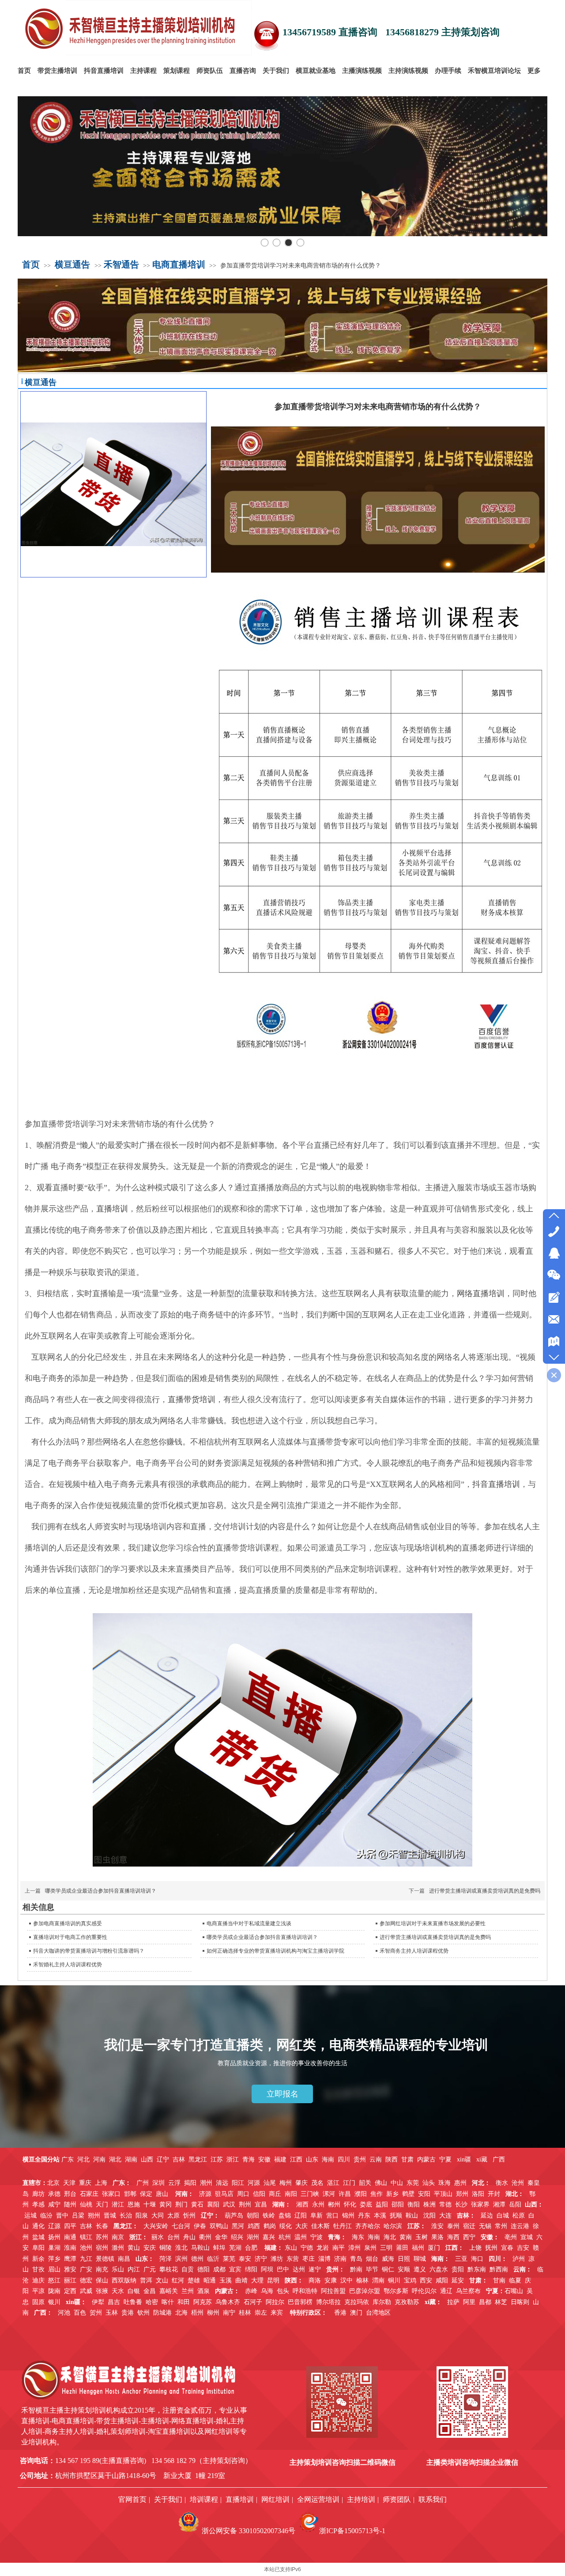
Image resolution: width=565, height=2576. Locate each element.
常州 (501, 2226)
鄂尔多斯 (396, 2291)
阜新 (316, 2216)
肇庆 (301, 2183)
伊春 (200, 2226)
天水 (118, 2291)
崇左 (261, 2313)
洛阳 (478, 2194)
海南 (374, 2237)
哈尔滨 (393, 2226)
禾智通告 (121, 264)
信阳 (259, 2194)
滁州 (118, 2248)
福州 (418, 2248)
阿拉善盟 (333, 2291)
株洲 (429, 2204)
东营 (293, 2259)
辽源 (54, 2226)
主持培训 (361, 2499)
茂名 (317, 2183)
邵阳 (398, 2204)
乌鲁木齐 (228, 2302)
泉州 (370, 2248)
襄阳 (213, 2204)
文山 (162, 2280)
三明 (386, 2248)
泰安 (245, 2259)
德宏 (86, 2280)
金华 (221, 2237)
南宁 (229, 2313)
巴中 (283, 2269)
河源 (254, 2183)
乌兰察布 (468, 2291)
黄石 (197, 2204)
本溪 (380, 2216)
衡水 (502, 2183)
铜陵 (166, 2248)
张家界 (480, 2204)
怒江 (54, 2280)
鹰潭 (70, 2259)
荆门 (181, 2204)
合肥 (251, 2248)
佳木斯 (320, 2226)
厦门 (434, 2248)
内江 (134, 2269)
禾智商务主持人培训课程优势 (414, 1951)
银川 (54, 2302)
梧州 (197, 2313)
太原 (173, 2216)
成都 (219, 2269)
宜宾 (235, 2269)
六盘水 (439, 2269)
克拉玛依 (357, 2302)
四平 (70, 2226)
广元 (150, 2269)
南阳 (291, 2194)
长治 (126, 2216)
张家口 (111, 2194)
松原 (519, 2216)
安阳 (424, 2194)
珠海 (444, 2183)
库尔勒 (382, 2302)
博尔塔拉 (328, 2302)
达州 (299, 2269)
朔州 (94, 2216)
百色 (80, 2313)
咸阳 (442, 2280)
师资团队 (397, 2499)
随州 (70, 2204)
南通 (70, 2237)
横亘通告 (73, 264)
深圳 (158, 2183)
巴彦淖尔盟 (365, 2291)
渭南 (378, 2280)
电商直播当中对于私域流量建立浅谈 (249, 1924)
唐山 (162, 2194)
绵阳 (251, 2269)
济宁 (261, 2259)
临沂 (213, 2259)
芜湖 (235, 2248)
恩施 (134, 2204)
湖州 (253, 2237)
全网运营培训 (318, 2499)
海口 (477, 2259)
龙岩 (323, 2248)
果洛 (437, 2237)
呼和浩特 (305, 2291)
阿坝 (267, 2269)
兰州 (188, 2291)
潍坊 (277, 2259)
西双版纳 (124, 2280)
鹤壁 (408, 2194)
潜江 (118, 2204)
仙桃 (86, 2204)
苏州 (102, 2237)
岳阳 (515, 2204)
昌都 (485, 2302)
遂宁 (315, 2269)
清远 (222, 2183)
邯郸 (130, 2194)
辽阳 (301, 2216)
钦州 (143, 2313)
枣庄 (309, 2259)
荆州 (245, 2204)
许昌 (345, 2194)
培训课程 (204, 2499)
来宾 (277, 2313)
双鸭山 (219, 2226)
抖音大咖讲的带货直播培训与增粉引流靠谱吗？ (89, 1951)
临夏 (515, 2280)
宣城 (527, 2237)
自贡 (188, 2269)
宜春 (507, 2248)
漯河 (329, 2194)
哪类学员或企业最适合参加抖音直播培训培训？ (101, 1891)
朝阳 (253, 2216)
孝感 (38, 2204)
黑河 (238, 2226)
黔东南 (477, 2269)
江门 (349, 2183)
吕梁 (78, 2216)
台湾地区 (378, 2313)
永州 (318, 2204)
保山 (102, 2280)
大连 (445, 2216)
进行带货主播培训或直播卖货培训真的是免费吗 (485, 1891)
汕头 (429, 2183)
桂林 (245, 2313)
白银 (134, 2291)
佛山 (381, 2183)
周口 (243, 2194)
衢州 (205, 2237)
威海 (388, 2259)
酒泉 (203, 2291)
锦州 (348, 2216)
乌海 (267, 2291)
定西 (70, 2291)
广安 (86, 2269)
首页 (31, 264)
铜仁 (388, 2269)
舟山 (189, 2237)
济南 (340, 2259)
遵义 (420, 2269)
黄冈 (166, 2204)
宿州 (102, 2248)
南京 (118, 2237)
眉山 (54, 2269)
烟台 (372, 2259)
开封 (494, 2194)
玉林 (112, 2313)
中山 (397, 2183)
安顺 (404, 2269)
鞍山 (412, 2216)
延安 (458, 2280)
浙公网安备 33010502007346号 (249, 2531)
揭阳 (190, 2183)
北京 (53, 2183)
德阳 (203, 2269)
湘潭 (499, 2204)
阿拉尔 (275, 2302)
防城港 (162, 2313)
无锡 (485, 2226)
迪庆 (38, 2280)
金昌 (150, 2291)
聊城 (420, 2259)
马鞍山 (200, 2248)
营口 (332, 2216)
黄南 (406, 2237)
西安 (426, 2280)
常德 (445, 2204)
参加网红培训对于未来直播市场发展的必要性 (433, 1924)
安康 (331, 2280)
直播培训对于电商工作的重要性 (70, 1937)
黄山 (134, 2248)
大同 (158, 2216)
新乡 (392, 2194)
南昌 (124, 2259)
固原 (38, 2302)
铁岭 (269, 2216)
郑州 (462, 2194)
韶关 (365, 2183)
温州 (301, 2237)
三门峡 (310, 2194)
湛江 (333, 2183)
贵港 (128, 2313)
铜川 (394, 2280)
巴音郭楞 (300, 2302)
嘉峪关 (169, 2291)
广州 (143, 2183)
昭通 (210, 2280)
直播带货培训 (192, 1399)
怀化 (350, 2204)
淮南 (70, 2248)
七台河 (181, 2226)
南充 (102, 2269)
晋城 (110, 2216)
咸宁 (54, 2204)
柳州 (213, 2313)
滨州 (181, 2259)
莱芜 (229, 2259)
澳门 (356, 2313)
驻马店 (224, 2194)
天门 (102, 2204)
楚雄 (194, 2280)
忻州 (189, 2216)
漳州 (354, 2248)
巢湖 (54, 2248)
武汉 (229, 2204)
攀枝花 (169, 2269)
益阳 (382, 2204)
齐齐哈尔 (368, 2226)
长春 (102, 2226)
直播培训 (112, 1209)
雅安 (70, 2269)
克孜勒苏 (407, 2302)
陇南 (54, 2291)
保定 (146, 2194)
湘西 (302, 2204)
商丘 (275, 2194)
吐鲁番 (133, 2302)
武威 (86, 2291)
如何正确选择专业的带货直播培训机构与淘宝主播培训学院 (275, 1951)
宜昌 (261, 2204)
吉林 (86, 2226)
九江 (86, 2259)
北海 (181, 2313)
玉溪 (226, 2280)
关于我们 (168, 2499)
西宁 (469, 2237)
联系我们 (433, 2499)
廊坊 (38, 2194)
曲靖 (241, 2280)
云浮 (174, 2183)
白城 (503, 2216)
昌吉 (114, 2302)
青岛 (356, 2259)
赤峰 (251, 2291)
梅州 (286, 2183)
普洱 (146, 2280)
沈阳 (429, 2216)
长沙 (461, 2204)
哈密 (152, 2302)
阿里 (469, 2302)
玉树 (422, 2237)
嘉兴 (269, 2237)
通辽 (446, 2291)
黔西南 (499, 2269)
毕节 (372, 2269)
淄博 (324, 2259)
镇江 (86, 2237)
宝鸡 (410, 2280)
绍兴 (237, 2237)
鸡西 (254, 2226)
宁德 (307, 2248)
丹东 (364, 2216)
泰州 (453, 2226)
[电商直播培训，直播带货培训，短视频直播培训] (383, 1074)
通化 (38, 2226)
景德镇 (105, 2259)
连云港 (520, 2226)
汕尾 (270, 2183)
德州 (197, 2259)
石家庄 (89, 2194)
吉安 (523, 2248)
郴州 (334, 2204)
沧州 (518, 2183)
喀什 (168, 2302)
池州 (86, 2248)
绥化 (286, 2226)
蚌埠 (219, 2248)
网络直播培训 (481, 1294)
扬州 (54, 2237)
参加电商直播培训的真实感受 (68, 1924)
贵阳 (458, 2269)
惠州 (460, 2183)
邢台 (70, 2194)
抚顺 (396, 2216)
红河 (178, 2280)
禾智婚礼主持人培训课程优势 (68, 1965)
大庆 (301, 2226)
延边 (487, 2216)
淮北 (181, 2248)
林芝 (501, 2302)
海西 (453, 2237)
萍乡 (54, 2259)
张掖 (102, 2291)
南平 (339, 2248)
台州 (173, 2237)
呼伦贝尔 (424, 2291)
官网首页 (132, 2499)
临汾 (46, 2216)
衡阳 (414, 2204)
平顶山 (443, 2194)
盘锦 (285, 2216)
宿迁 (469, 2226)
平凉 (38, 2291)
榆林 (362, 2280)
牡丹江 (343, 2226)
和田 (184, 2302)
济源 (205, 2194)
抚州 (491, 2248)
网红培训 (275, 2499)
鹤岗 (270, 2226)
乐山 (118, 2269)
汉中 (347, 2280)
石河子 (253, 2302)
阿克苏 (203, 2302)
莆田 (402, 2248)
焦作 (377, 2194)
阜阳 (38, 2248)
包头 (283, 2291)
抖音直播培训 (496, 1484)
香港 (340, 2313)
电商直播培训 (179, 264)
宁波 (316, 2237)
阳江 (238, 2183)
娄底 (366, 2204)
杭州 (285, 2237)
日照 (404, 2259)
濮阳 (361, 2194)
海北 (390, 2237)
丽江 (70, 2280)
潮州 (206, 2183)
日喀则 (520, 2302)
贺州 (96, 2313)
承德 (54, 2194)
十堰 (150, 2204)
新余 (38, 2259)
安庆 (150, 2248)
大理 (257, 2280)
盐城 (38, 2237)
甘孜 (38, 2269)
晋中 (62, 2216)
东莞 (413, 2183)
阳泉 (142, 2216)
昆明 (273, 2280)
